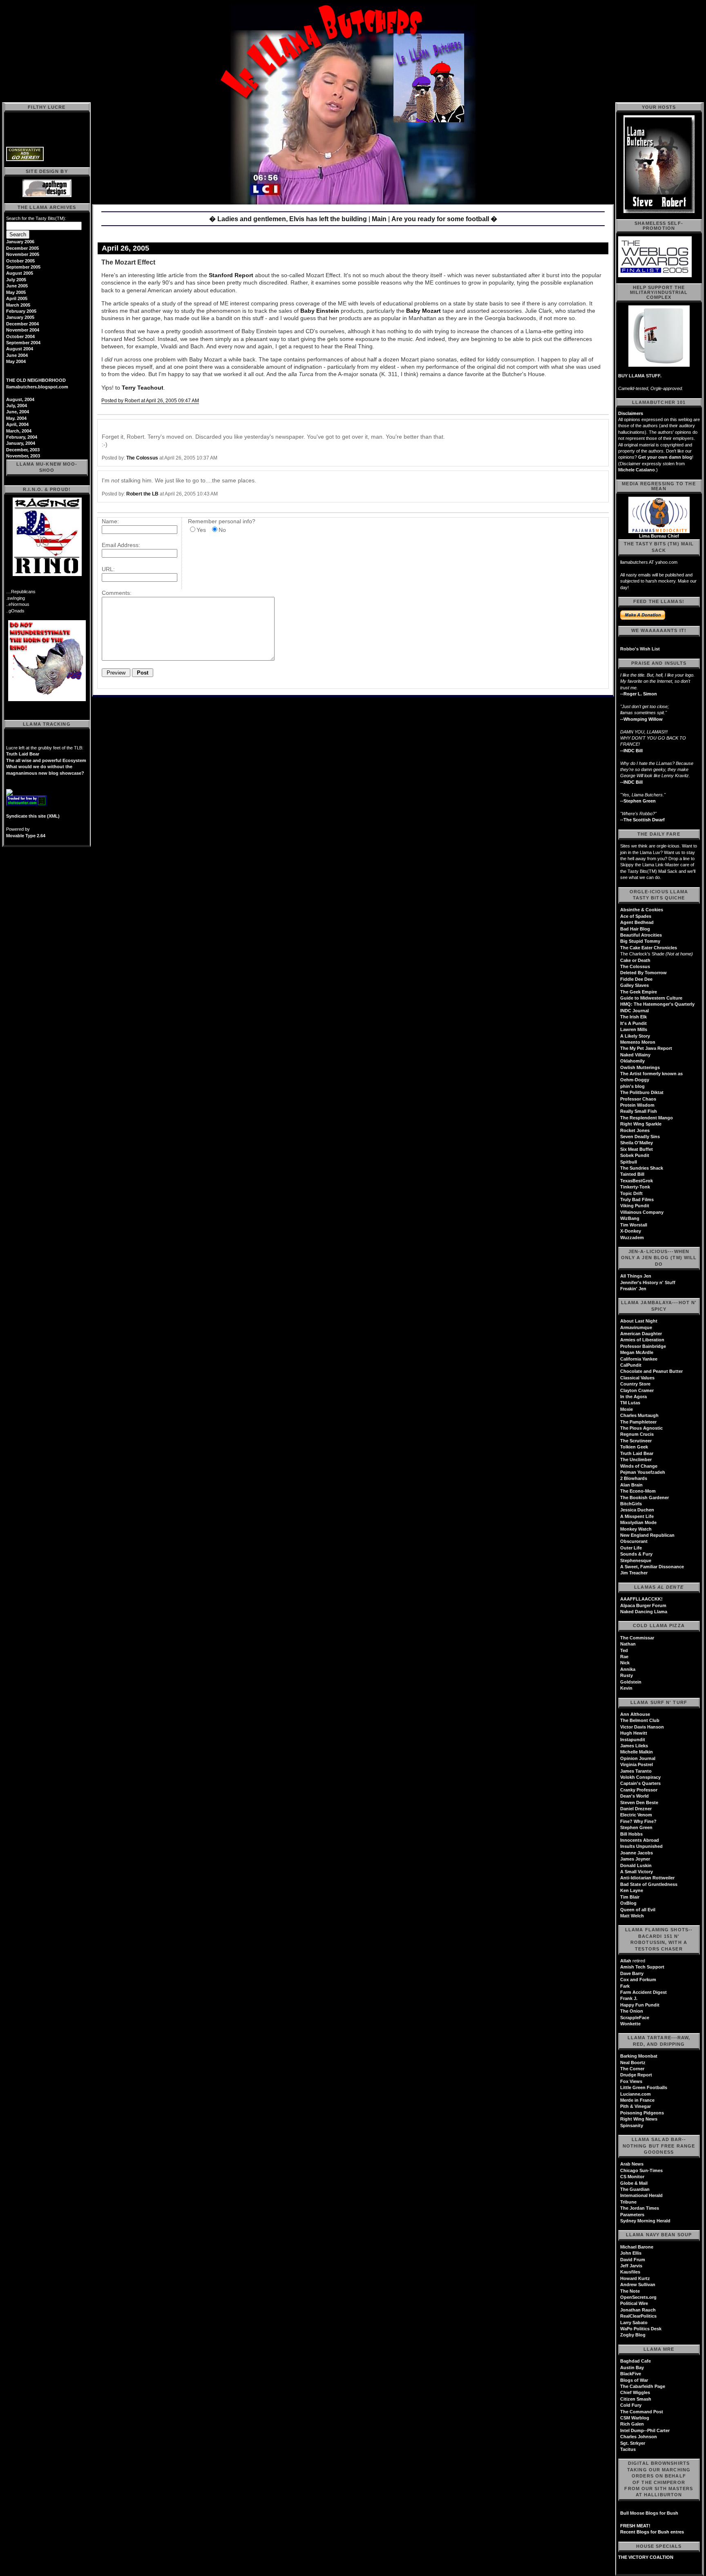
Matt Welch (632, 1916)
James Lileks (634, 1746)
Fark (625, 1986)
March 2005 (18, 305)
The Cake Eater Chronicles (649, 948)
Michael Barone (637, 2247)
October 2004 (20, 336)
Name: (110, 521)
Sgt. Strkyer (633, 2443)
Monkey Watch (636, 1529)
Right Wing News (639, 2119)
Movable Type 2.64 (26, 836)
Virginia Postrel (637, 1764)
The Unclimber (636, 1460)
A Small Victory (637, 1872)
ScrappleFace (635, 2018)
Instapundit (633, 1740)
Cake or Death (635, 960)
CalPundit (631, 1365)
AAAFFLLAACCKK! (641, 1599)
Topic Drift (631, 1193)
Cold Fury (631, 2405)
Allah (626, 1961)
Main (379, 219)
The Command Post (642, 2412)
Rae (624, 1657)
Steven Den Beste (639, 1803)
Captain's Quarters (640, 1783)
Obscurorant (634, 1541)
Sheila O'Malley (637, 1143)
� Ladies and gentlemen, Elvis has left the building (288, 219)
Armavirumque (636, 1327)
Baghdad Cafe (636, 2361)
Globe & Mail (634, 2183)
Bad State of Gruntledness (649, 1884)
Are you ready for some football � (444, 219)
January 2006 (20, 242)
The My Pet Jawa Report (646, 1048)
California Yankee (639, 1359)
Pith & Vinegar (636, 2106)
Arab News (632, 2164)
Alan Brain (631, 1485)
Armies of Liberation (642, 1340)
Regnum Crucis (637, 1434)
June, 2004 (18, 412)
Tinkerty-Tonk (635, 1187)
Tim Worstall (634, 1225)
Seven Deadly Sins (640, 1137)
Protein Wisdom (637, 1105)
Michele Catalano (637, 470)
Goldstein (631, 1682)
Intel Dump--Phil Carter (645, 2430)
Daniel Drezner (636, 1809)
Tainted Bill (632, 1174)
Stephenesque (636, 1560)
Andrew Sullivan (638, 2285)
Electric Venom (636, 1815)
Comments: (117, 593)
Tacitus (628, 2449)
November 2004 (23, 330)
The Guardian (635, 2189)
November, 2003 (23, 456)
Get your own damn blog (665, 457)
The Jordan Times (640, 2208)
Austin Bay (632, 2367)
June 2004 (17, 355)
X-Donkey (631, 1231)
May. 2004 (16, 418)
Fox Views (631, 2081)
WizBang (630, 1218)
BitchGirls (631, 1504)
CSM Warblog (635, 2418)
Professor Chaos (638, 1099)
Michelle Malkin (637, 1752)
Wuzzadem (632, 1238)
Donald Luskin (636, 1865)
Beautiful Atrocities (641, 935)
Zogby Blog (633, 2335)
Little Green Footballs (644, 2087)
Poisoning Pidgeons (642, 2113)
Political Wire (634, 2303)
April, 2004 (17, 424)
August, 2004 (20, 399)
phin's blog (632, 1086)
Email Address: (121, 545)
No (222, 530)
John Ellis (631, 2253)
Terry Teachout (143, 388)
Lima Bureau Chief (659, 536)
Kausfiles (630, 2272)
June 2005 (17, 286)
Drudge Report (636, 2075)
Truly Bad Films (637, 1199)
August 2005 (20, 273)
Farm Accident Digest (643, 1992)
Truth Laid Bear (23, 754)
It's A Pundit (633, 1023)
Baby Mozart (423, 311)
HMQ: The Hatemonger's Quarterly (657, 1004)
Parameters (632, 2215)
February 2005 (21, 311)
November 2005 (23, 254)
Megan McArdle (637, 1352)
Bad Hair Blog (635, 929)
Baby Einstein (320, 311)
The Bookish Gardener (645, 1498)
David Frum (633, 2260)
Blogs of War (634, 2380)
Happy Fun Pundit (640, 2005)
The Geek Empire (639, 992)
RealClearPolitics (638, 2316)
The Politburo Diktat (642, 1092)
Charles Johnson (639, 2437)
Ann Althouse (635, 1714)
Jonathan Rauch (638, 2310)
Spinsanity (632, 2125)
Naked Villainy (635, 1055)
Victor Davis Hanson (642, 1727)
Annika (628, 1669)
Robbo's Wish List (640, 649)
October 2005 (20, 261)
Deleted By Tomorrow (643, 973)
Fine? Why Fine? (638, 1821)
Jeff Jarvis (631, 2266)
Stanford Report (231, 275)
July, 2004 (17, 406)
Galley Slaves (635, 985)
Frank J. (629, 1998)
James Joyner (635, 1859)
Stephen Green (636, 1827)
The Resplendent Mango (647, 1118)
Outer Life (631, 1548)
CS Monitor (632, 2177)
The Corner (632, 2069)
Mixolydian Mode (638, 1522)
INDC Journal (635, 1011)
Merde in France (637, 2100)
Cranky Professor (639, 1790)
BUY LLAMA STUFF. (640, 376)
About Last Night (639, 1321)
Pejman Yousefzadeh (643, 1472)
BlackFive (631, 2374)
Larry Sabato (634, 2323)
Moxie (627, 1409)
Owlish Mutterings (640, 1067)
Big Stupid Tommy (640, 941)
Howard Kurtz (635, 2278)
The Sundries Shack (642, 1168)
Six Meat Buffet (637, 1149)
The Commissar (637, 1638)
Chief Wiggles (635, 2392)
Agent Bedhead (637, 922)
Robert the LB (142, 494)
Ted (624, 1650)
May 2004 (16, 361)
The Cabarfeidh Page (643, 2386)
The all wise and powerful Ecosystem (46, 760)
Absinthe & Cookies (642, 910)
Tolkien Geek (634, 1447)
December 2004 (22, 324)
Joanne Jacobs (637, 1853)
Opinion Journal (638, 1758)
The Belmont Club (640, 1720)
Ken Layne (632, 1890)
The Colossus (142, 458)
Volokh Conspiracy (640, 1777)
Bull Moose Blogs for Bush (649, 2513)
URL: (108, 569)
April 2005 (17, 298)
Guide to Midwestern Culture (651, 998)
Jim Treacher (634, 1573)
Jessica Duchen (637, 1510)
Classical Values (637, 1378)
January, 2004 (21, 443)
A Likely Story (635, 1036)
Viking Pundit (635, 1206)
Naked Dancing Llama (644, 1612)
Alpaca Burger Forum (643, 1605)
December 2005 (22, 248)
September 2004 (23, 343)
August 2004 (20, 349)
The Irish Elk (633, 1017)
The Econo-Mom (638, 1491)
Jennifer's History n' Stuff (648, 1282)
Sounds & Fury (636, 1554)
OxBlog (628, 1903)
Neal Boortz (633, 2063)
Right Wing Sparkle (641, 1124)
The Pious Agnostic (641, 1428)
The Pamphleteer (638, 1422)
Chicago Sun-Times (641, 2170)
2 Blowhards (634, 1478)
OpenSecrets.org (638, 2297)
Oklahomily (632, 1061)
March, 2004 (19, 431)
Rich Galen (632, 2424)
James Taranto (636, 1771)
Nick (625, 1663)
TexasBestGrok (637, 1181)
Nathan (628, 1644)
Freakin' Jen (633, 1289)
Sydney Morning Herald (645, 2221)
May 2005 (16, 292)
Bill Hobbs (631, 1834)
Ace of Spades (636, 916)
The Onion (632, 2011)
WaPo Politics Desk (641, 2329)
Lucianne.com (636, 2094)
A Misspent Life (637, 1516)
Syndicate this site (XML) (33, 816)
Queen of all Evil (638, 1910)
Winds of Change (639, 1466)
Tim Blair (630, 1897)
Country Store (635, 1384)
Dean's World (635, 1796)
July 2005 (16, 280)
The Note (630, 2291)
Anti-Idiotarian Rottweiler (647, 1878)
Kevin (626, 1688)
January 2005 (20, 317)
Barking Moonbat (639, 2056)
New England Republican (647, 1535)
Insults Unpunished (641, 1846)
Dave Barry (632, 1973)
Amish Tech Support (642, 1967)
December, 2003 (23, 450)
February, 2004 (22, 437)
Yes (201, 530)
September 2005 (23, 267)
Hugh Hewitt (634, 1733)
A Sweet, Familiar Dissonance (652, 1567)
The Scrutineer (636, 1441)
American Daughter (641, 1334)
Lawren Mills (634, 1029)
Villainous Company (642, 1212)
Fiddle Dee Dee (636, 979)
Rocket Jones (635, 1130)
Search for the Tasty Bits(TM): (36, 218)
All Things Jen (636, 1276)
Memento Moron (638, 1042)
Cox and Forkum (638, 1980)
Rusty (627, 1675)
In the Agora (633, 1397)
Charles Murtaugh (639, 1415)
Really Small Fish (639, 1111)
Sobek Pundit (635, 1155)
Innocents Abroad (640, 1840)
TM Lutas (630, 1403)
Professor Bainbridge (643, 1346)
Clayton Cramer (637, 1390)
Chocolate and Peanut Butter (651, 1371)
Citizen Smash (636, 2399)
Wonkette (630, 2024)
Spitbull (629, 1162)
